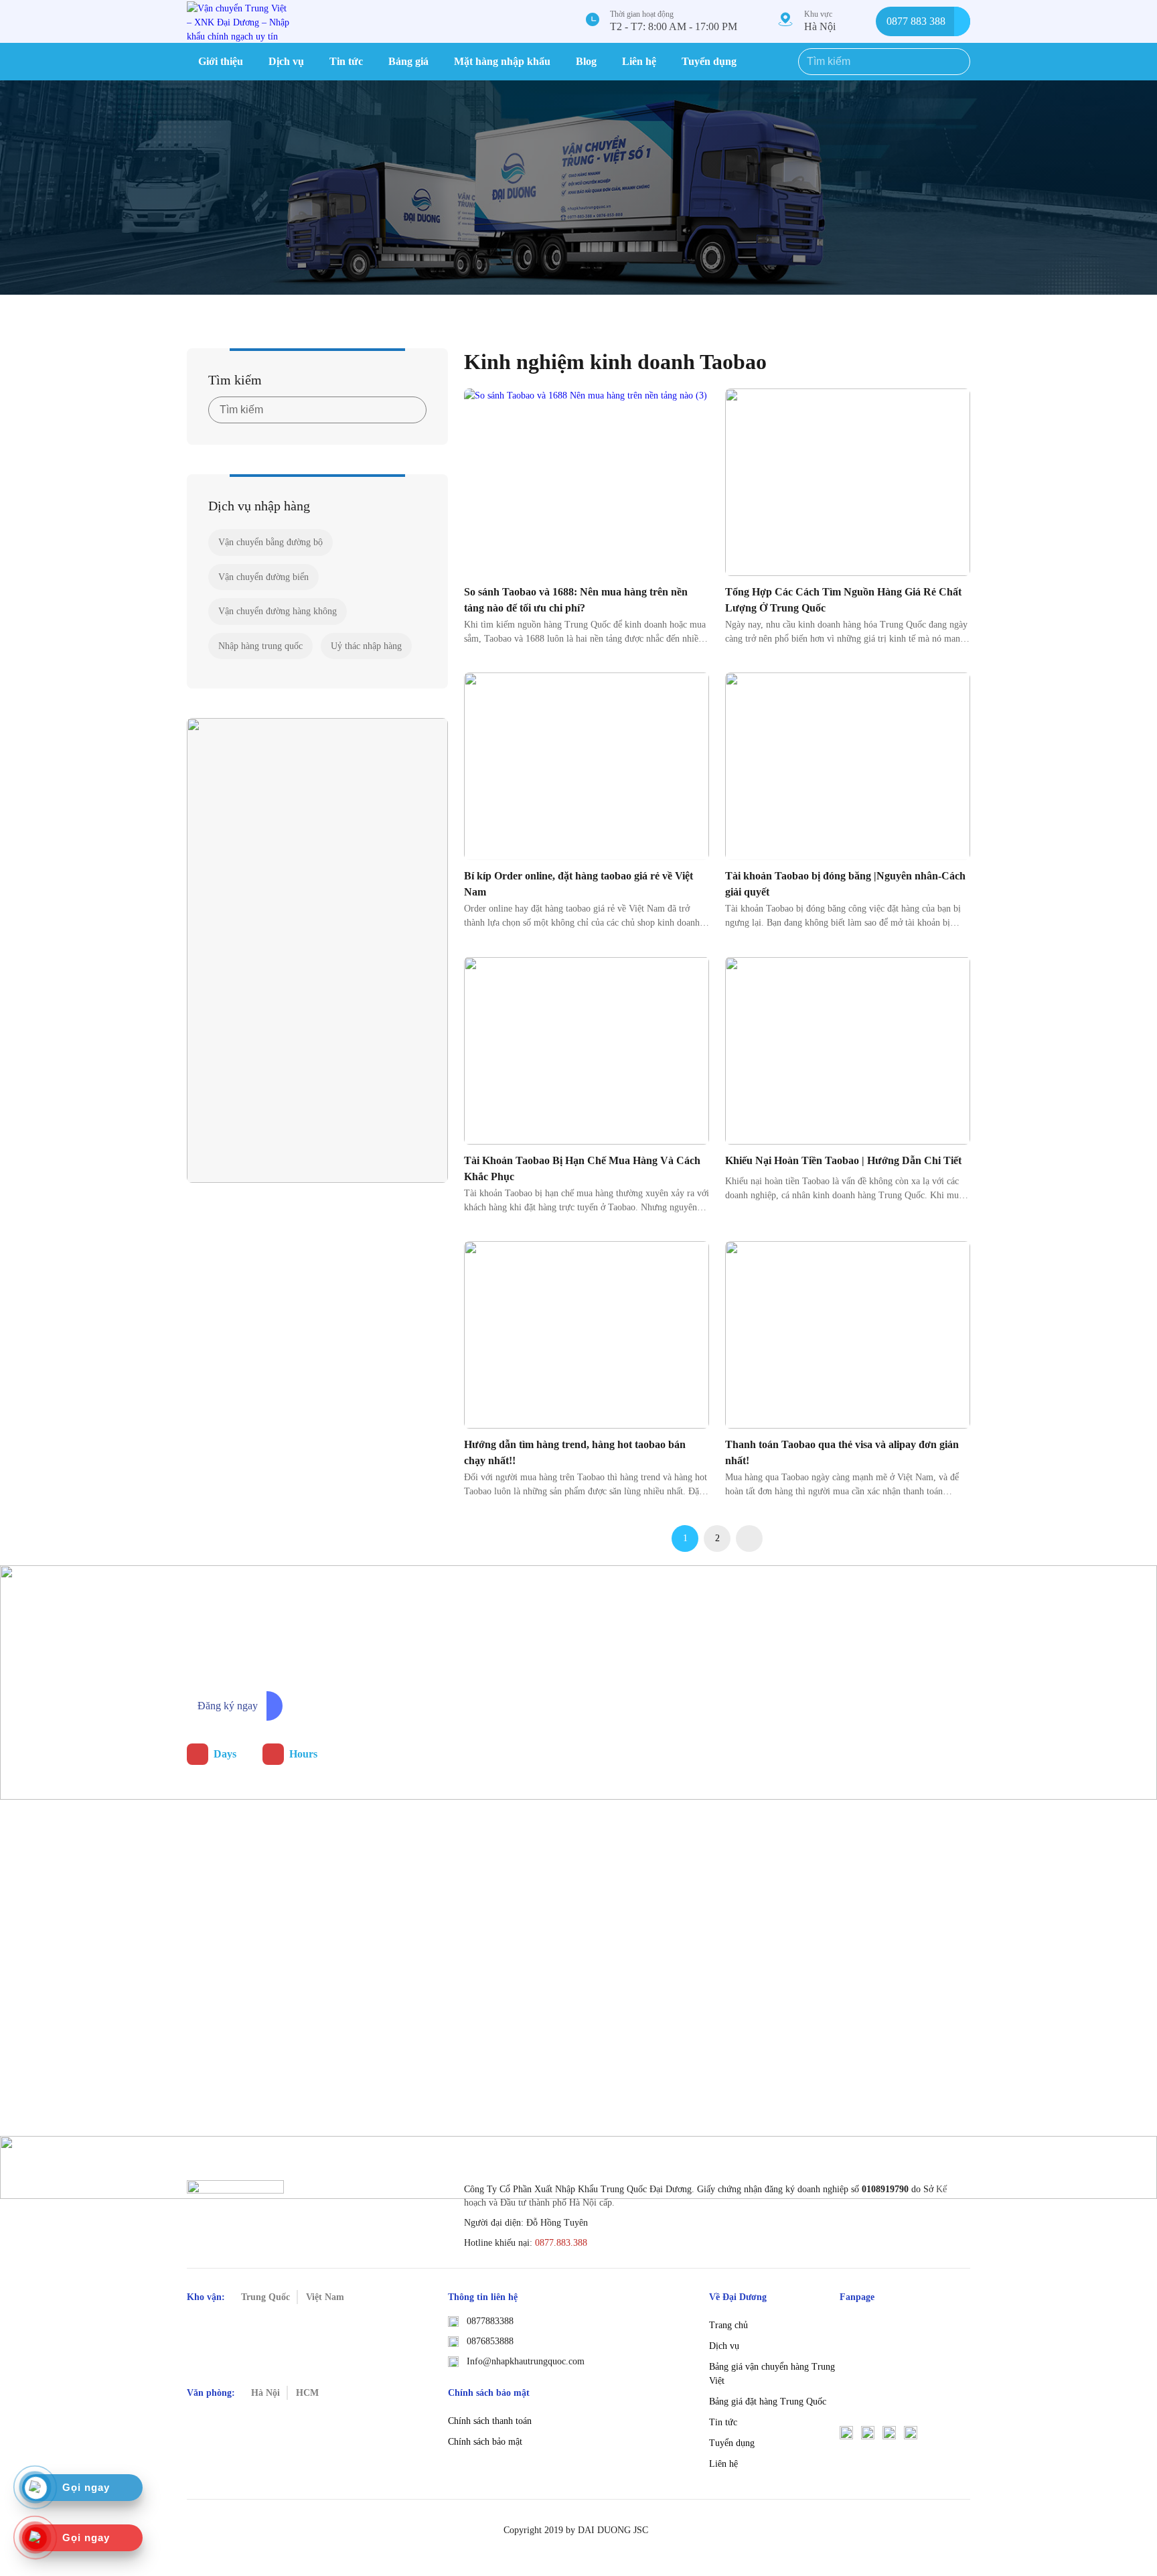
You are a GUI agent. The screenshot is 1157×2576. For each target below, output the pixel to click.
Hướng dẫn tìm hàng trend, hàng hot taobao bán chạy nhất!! (575, 1452)
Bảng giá (408, 61)
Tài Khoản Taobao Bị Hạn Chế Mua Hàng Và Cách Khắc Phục (582, 1168)
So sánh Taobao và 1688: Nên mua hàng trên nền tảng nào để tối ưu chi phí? (576, 600)
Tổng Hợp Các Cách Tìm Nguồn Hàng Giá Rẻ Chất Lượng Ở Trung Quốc (843, 600)
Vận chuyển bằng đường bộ (271, 542)
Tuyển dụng (709, 61)
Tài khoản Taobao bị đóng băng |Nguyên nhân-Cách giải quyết (845, 884)
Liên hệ (639, 61)
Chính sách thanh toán (490, 2421)
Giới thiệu (221, 61)
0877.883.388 (561, 2243)
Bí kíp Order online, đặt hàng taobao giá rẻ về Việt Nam (578, 884)
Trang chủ (728, 2325)
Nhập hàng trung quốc (260, 646)
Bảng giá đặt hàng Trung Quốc (768, 2402)
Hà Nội (820, 26)
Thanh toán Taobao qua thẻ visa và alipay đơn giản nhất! (842, 1452)
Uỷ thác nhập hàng (366, 646)
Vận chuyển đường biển (263, 577)
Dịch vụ (286, 61)
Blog (586, 61)
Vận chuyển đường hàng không (278, 611)
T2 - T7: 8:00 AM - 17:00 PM (674, 26)
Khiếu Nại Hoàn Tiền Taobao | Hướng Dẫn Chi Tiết (843, 1160)
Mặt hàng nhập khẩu (502, 61)
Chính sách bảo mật (485, 2442)
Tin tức (346, 61)
